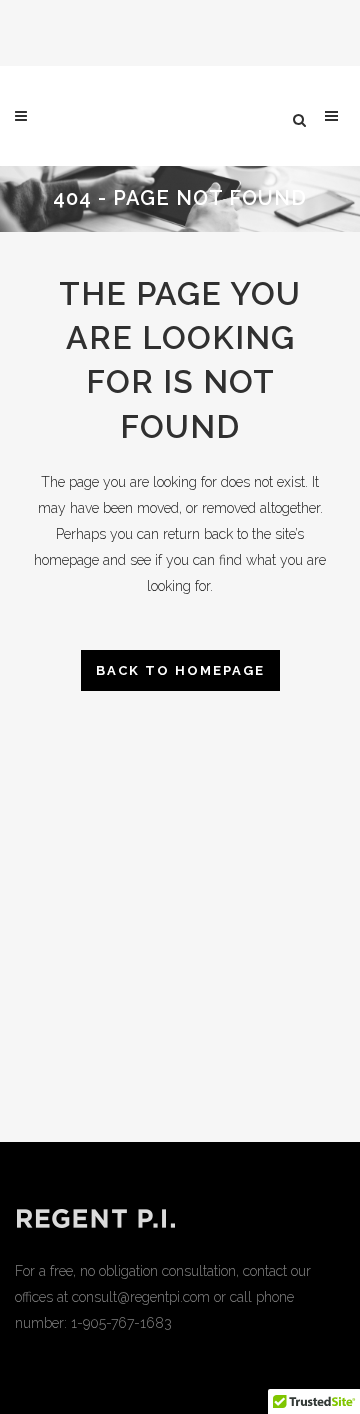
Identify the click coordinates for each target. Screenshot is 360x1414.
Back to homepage (180, 670)
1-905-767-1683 (121, 1323)
